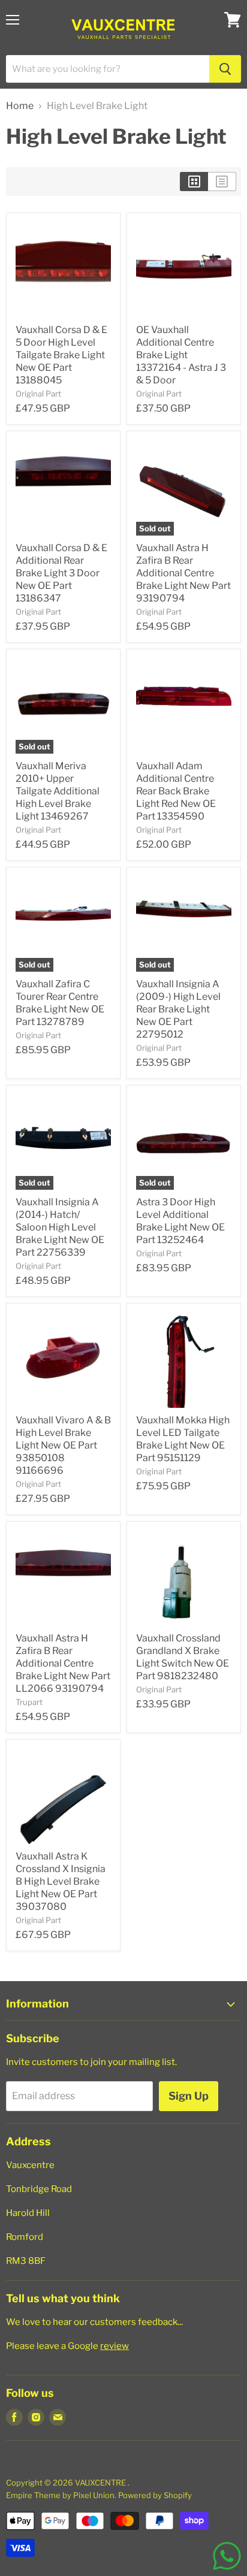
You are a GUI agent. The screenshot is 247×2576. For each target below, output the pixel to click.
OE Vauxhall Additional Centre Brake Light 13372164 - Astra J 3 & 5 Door (181, 355)
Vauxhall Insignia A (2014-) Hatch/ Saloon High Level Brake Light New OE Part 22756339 (60, 1227)
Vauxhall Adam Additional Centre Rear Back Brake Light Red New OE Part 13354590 (176, 791)
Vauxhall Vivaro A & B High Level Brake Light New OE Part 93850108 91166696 (63, 1445)
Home (20, 106)
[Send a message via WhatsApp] (227, 2556)
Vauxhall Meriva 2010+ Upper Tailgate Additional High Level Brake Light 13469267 (58, 791)
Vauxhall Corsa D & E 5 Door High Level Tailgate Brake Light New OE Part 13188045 (61, 355)
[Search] (225, 69)
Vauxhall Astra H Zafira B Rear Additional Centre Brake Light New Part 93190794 (183, 573)
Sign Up (189, 2096)
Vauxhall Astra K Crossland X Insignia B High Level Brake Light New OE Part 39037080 (61, 1881)
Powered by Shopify (155, 2495)
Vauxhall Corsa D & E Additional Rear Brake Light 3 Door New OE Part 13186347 (61, 573)
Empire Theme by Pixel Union (60, 2495)
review (115, 2346)
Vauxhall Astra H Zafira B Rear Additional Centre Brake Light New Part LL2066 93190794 (63, 1663)
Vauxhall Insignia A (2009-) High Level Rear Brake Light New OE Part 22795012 (178, 1009)
